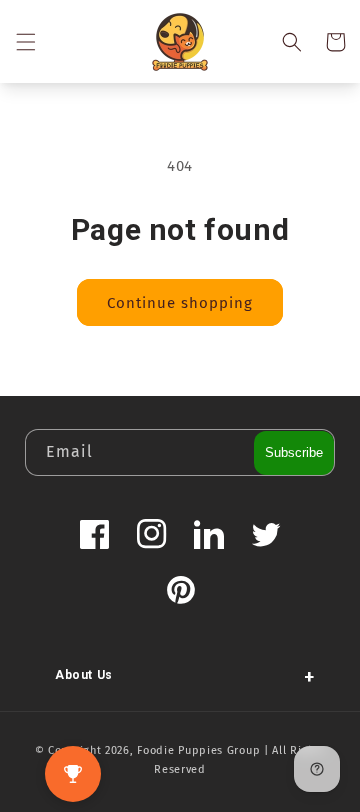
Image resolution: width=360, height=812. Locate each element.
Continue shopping (180, 303)
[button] (25, 42)
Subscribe (294, 452)
